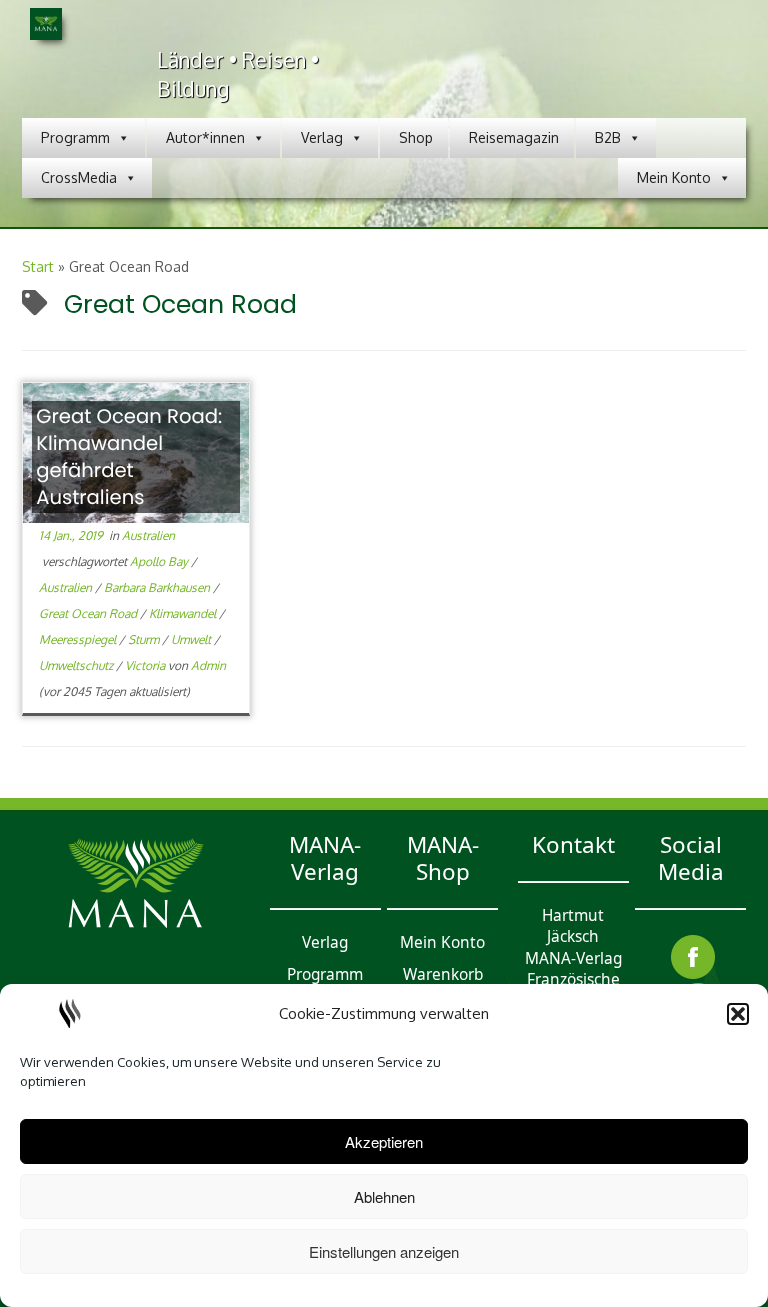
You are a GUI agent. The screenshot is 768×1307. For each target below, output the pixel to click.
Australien (148, 535)
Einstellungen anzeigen (384, 1251)
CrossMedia (79, 177)
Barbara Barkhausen (158, 587)
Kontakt (573, 844)
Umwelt (192, 639)
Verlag (322, 137)
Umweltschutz (77, 665)
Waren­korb (443, 974)
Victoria (146, 665)
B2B (608, 137)
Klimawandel (184, 613)
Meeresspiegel (79, 639)
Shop (416, 137)
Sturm (145, 639)
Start (38, 266)
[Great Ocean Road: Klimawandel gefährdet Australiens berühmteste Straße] (136, 453)
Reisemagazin (514, 137)
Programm (75, 137)
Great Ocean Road (89, 613)
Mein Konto (674, 177)
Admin (208, 665)
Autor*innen (205, 137)
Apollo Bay (160, 561)
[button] (738, 1014)
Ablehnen (384, 1196)
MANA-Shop (443, 858)
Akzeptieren (384, 1141)
